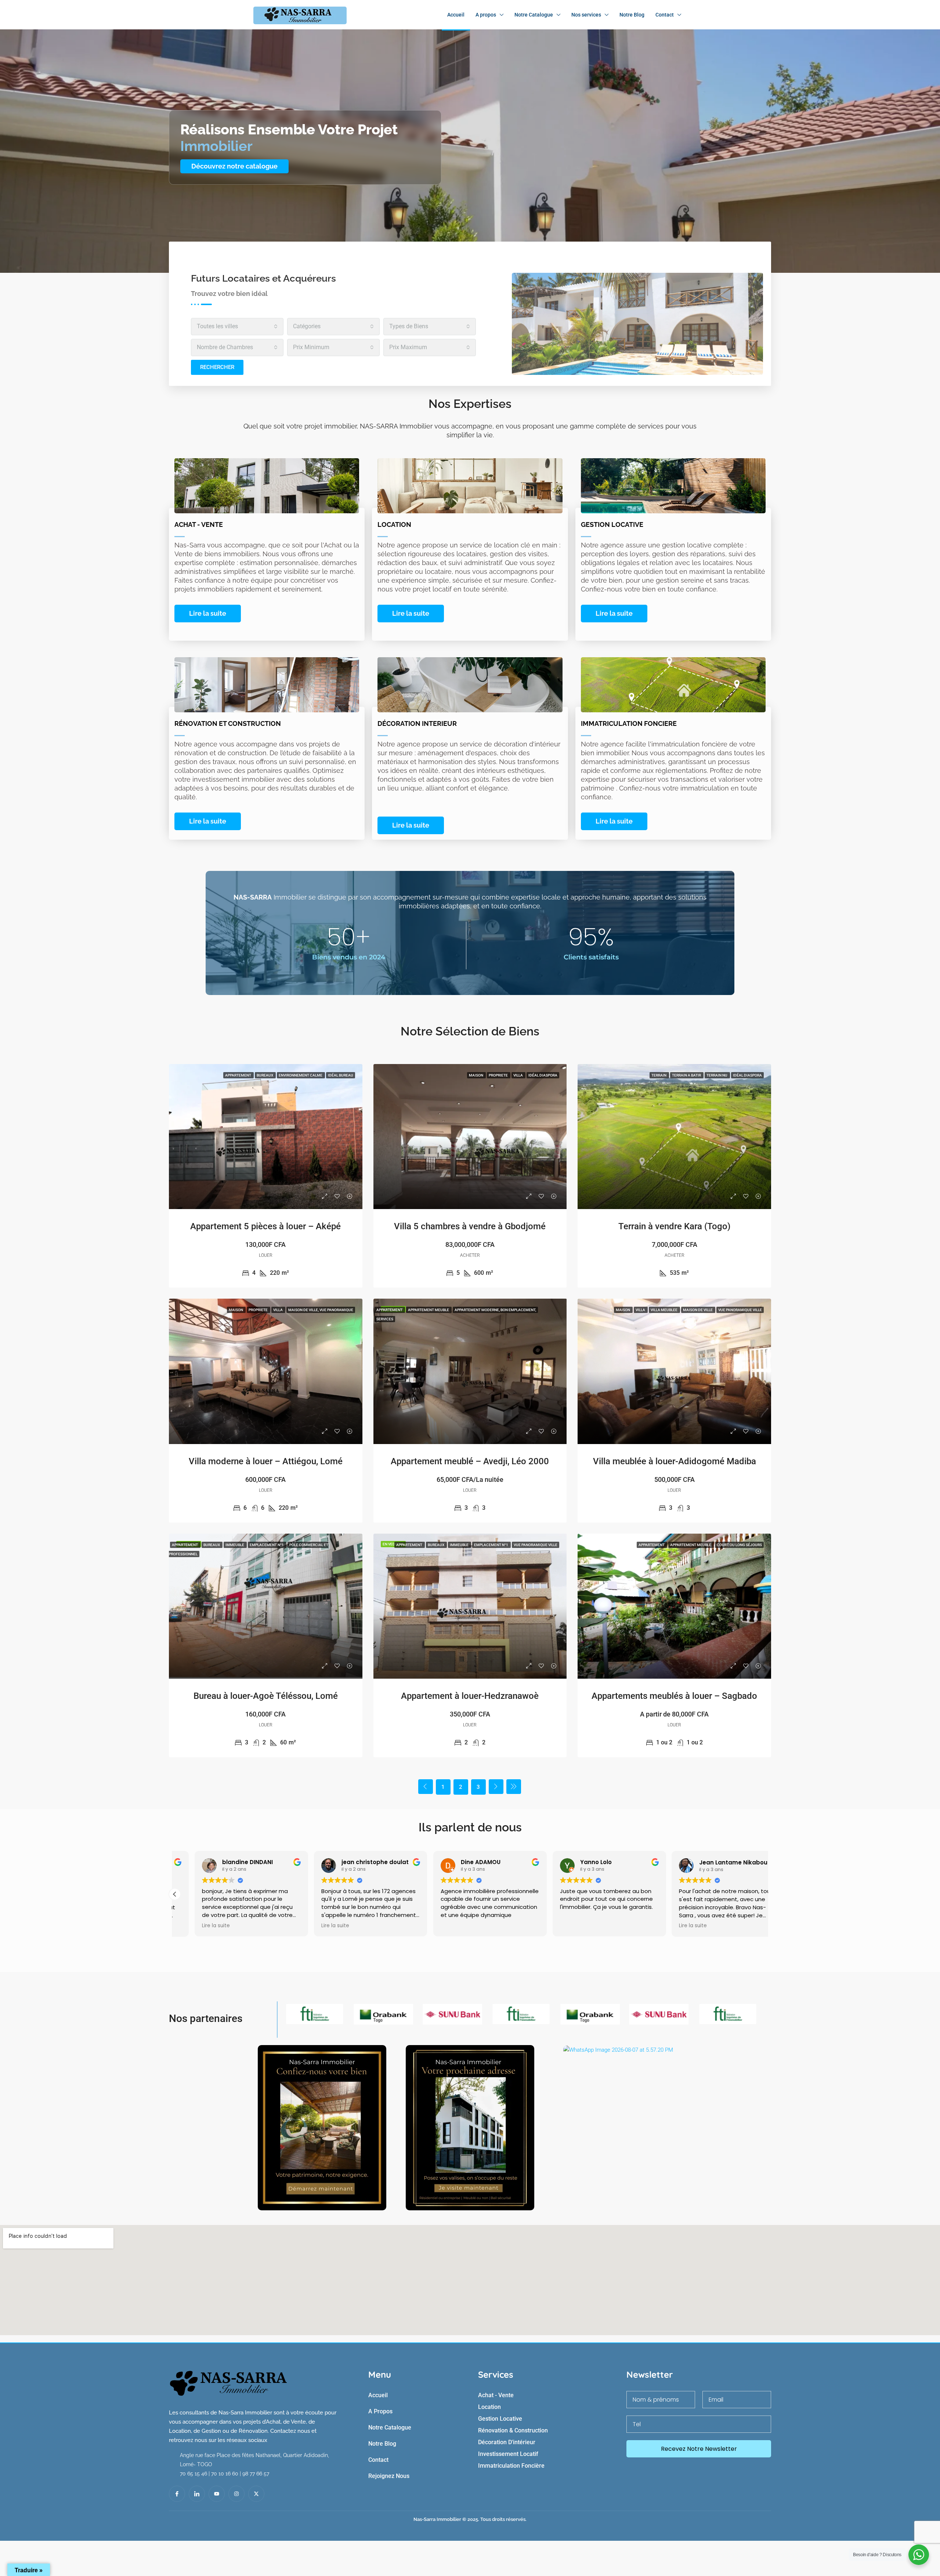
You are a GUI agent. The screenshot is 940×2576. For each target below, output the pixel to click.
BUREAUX (265, 1075)
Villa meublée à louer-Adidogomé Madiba (675, 1461)
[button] (175, 1894)
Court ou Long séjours (739, 1545)
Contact (665, 15)
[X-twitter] (256, 2494)
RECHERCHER (217, 367)
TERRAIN (659, 1075)
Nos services (586, 15)
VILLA (518, 1075)
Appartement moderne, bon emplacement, (495, 1310)
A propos (486, 15)
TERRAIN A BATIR (687, 1075)
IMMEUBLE (235, 1545)
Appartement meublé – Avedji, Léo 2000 (470, 1461)
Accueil (456, 15)
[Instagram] (236, 2494)
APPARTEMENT (238, 1075)
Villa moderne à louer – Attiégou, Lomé (266, 1461)
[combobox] (237, 327)
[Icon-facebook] (177, 2494)
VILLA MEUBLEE (664, 1310)
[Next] (496, 1787)
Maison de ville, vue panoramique (321, 1310)
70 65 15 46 (194, 2474)
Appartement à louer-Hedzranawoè (470, 1696)
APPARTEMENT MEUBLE (429, 1310)
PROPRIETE (499, 1075)
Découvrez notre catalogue (234, 166)
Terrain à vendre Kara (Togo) (674, 1226)
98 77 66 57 (256, 2474)
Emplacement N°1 (267, 1545)
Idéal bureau (341, 1075)
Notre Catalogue (534, 15)
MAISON (476, 1075)
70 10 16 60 (225, 2474)
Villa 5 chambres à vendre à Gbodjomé (470, 1226)
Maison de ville (698, 1310)
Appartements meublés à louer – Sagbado (674, 1696)
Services (385, 1319)
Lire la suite (208, 613)
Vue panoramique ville (740, 1310)
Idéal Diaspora (543, 1075)
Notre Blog (632, 15)
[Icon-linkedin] (197, 2494)
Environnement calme (301, 1075)
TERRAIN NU (717, 1075)
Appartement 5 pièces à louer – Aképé (265, 1226)
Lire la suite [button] (196, 1926)
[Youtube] (217, 2494)
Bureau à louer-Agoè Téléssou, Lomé (266, 1696)
